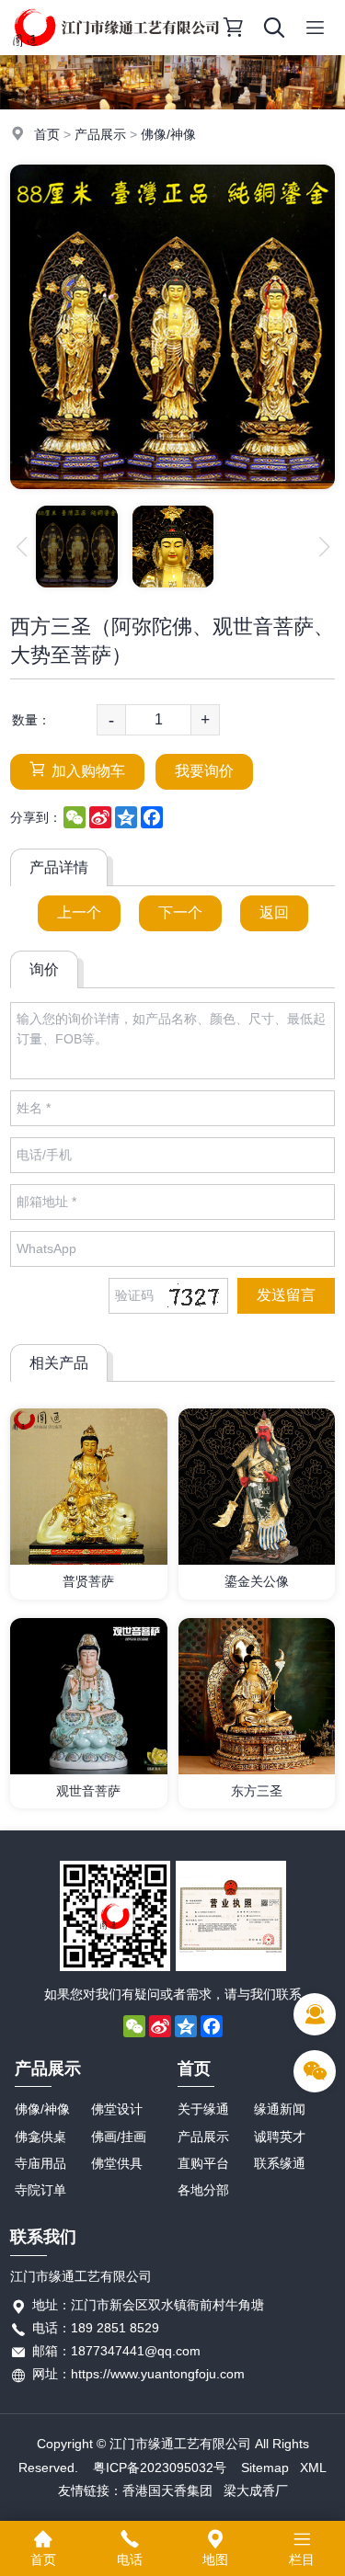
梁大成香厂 (256, 2491)
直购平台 (203, 2163)
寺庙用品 (40, 2163)
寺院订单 (40, 2190)
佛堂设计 (117, 2109)
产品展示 (100, 134)
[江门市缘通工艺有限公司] (116, 51)
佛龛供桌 (40, 2137)
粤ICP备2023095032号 (160, 2468)
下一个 (180, 912)
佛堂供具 (117, 2163)
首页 (47, 134)
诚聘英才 (280, 2137)
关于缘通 (203, 2109)
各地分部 (203, 2190)
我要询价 (204, 771)
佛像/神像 (168, 134)
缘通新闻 (280, 2109)
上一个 (79, 912)
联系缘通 (280, 2163)
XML (313, 2468)
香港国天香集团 (167, 2491)
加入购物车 (88, 771)
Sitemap (265, 2468)
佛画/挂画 (119, 2137)
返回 (274, 912)
